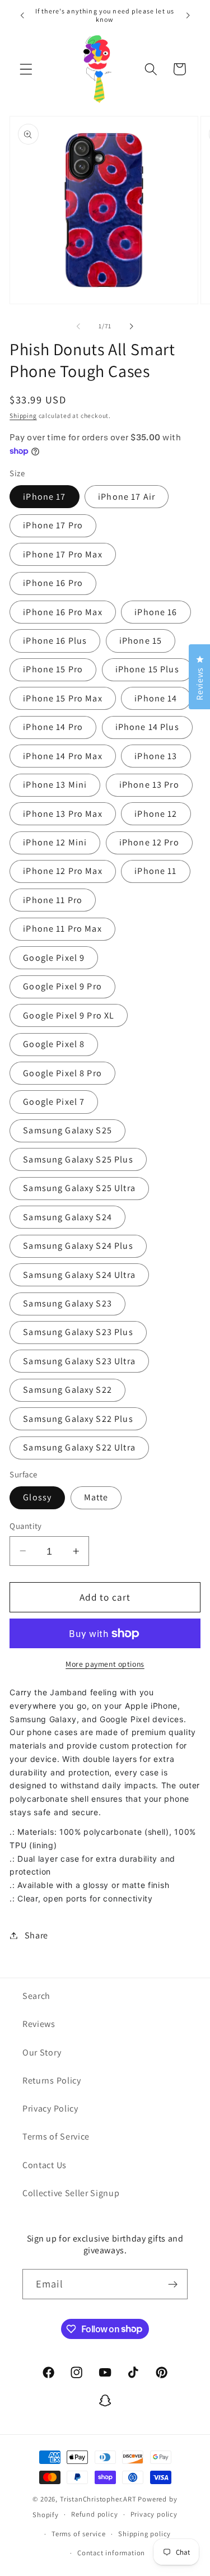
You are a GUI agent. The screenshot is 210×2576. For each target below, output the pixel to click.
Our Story (42, 2052)
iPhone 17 (44, 497)
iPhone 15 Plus (147, 669)
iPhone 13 (156, 756)
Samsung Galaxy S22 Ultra (79, 1447)
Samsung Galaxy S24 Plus (78, 1246)
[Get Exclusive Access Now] (173, 2284)
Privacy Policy (50, 2108)
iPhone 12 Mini (55, 842)
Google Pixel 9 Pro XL (69, 1015)
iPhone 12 (156, 814)
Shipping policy (144, 2534)
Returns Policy (52, 2080)
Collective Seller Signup (71, 2193)
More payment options (105, 1664)
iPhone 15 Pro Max (63, 698)
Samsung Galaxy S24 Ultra (79, 1275)
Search (36, 1996)
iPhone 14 (156, 698)
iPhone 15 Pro (53, 669)
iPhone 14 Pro (53, 727)
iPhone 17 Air (127, 497)
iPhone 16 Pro (53, 583)
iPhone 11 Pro (53, 900)
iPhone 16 (156, 612)
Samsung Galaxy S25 (67, 1130)
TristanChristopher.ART (98, 2499)
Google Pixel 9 (54, 958)
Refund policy (94, 2514)
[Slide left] (78, 326)
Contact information (111, 2553)
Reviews (39, 2024)
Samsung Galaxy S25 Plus (78, 1159)
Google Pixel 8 (54, 1044)
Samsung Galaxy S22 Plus (78, 1419)
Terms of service (79, 2534)
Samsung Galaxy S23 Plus (78, 1332)
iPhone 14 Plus (147, 727)
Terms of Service (56, 2136)
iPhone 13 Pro (149, 785)
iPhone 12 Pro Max (63, 871)
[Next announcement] (188, 15)
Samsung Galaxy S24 (67, 1217)
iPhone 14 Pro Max (63, 756)
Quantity (26, 1526)
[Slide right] (132, 326)
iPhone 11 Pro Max (62, 929)
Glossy (37, 1497)
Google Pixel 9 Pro (62, 986)
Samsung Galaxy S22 (67, 1390)
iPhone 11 (155, 871)
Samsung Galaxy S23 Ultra (79, 1361)
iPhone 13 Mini (55, 785)
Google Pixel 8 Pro (62, 1073)
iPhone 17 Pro (53, 525)
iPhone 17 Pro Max (63, 554)
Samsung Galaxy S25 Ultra (79, 1188)
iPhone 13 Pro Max (63, 814)
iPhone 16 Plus (55, 641)
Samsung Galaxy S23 (67, 1303)
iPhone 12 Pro (149, 842)
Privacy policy (154, 2514)
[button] (26, 69)
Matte (96, 1497)
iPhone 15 (141, 641)
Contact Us (45, 2165)
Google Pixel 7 (54, 1102)
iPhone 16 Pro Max (63, 612)
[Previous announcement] (22, 15)
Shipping (23, 415)
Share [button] (36, 1935)
